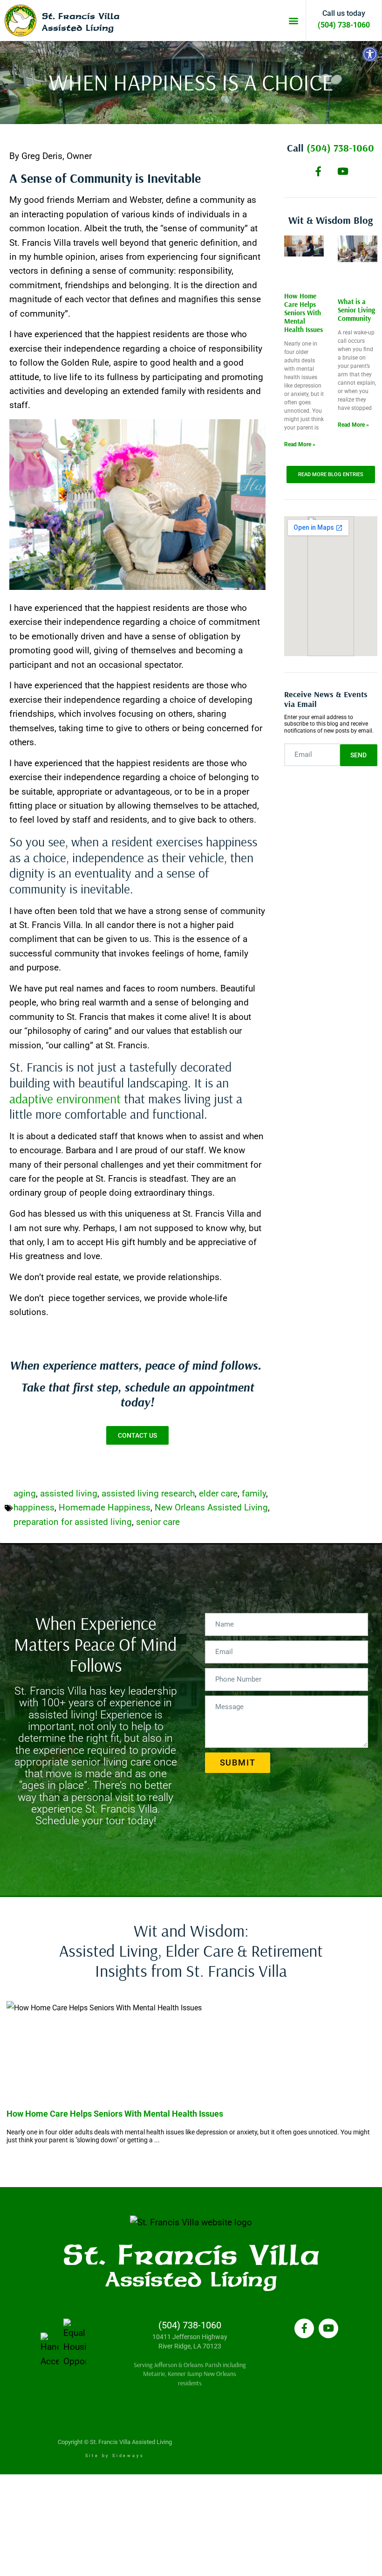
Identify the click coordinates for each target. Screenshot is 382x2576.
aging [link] (25, 1493)
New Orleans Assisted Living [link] (211, 1507)
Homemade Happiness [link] (105, 1507)
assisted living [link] (69, 1493)
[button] (293, 21)
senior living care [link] (111, 1762)
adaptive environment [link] (65, 1098)
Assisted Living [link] (78, 28)
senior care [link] (158, 1522)
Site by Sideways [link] (115, 2456)
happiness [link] (34, 1507)
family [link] (254, 1493)
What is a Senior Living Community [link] (356, 310)
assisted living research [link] (148, 1493)
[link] (370, 54)
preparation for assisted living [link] (73, 1522)
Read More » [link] (300, 444)
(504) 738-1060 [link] (344, 25)
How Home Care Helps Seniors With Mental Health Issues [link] (304, 313)
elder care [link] (218, 1493)
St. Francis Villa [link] (81, 16)
